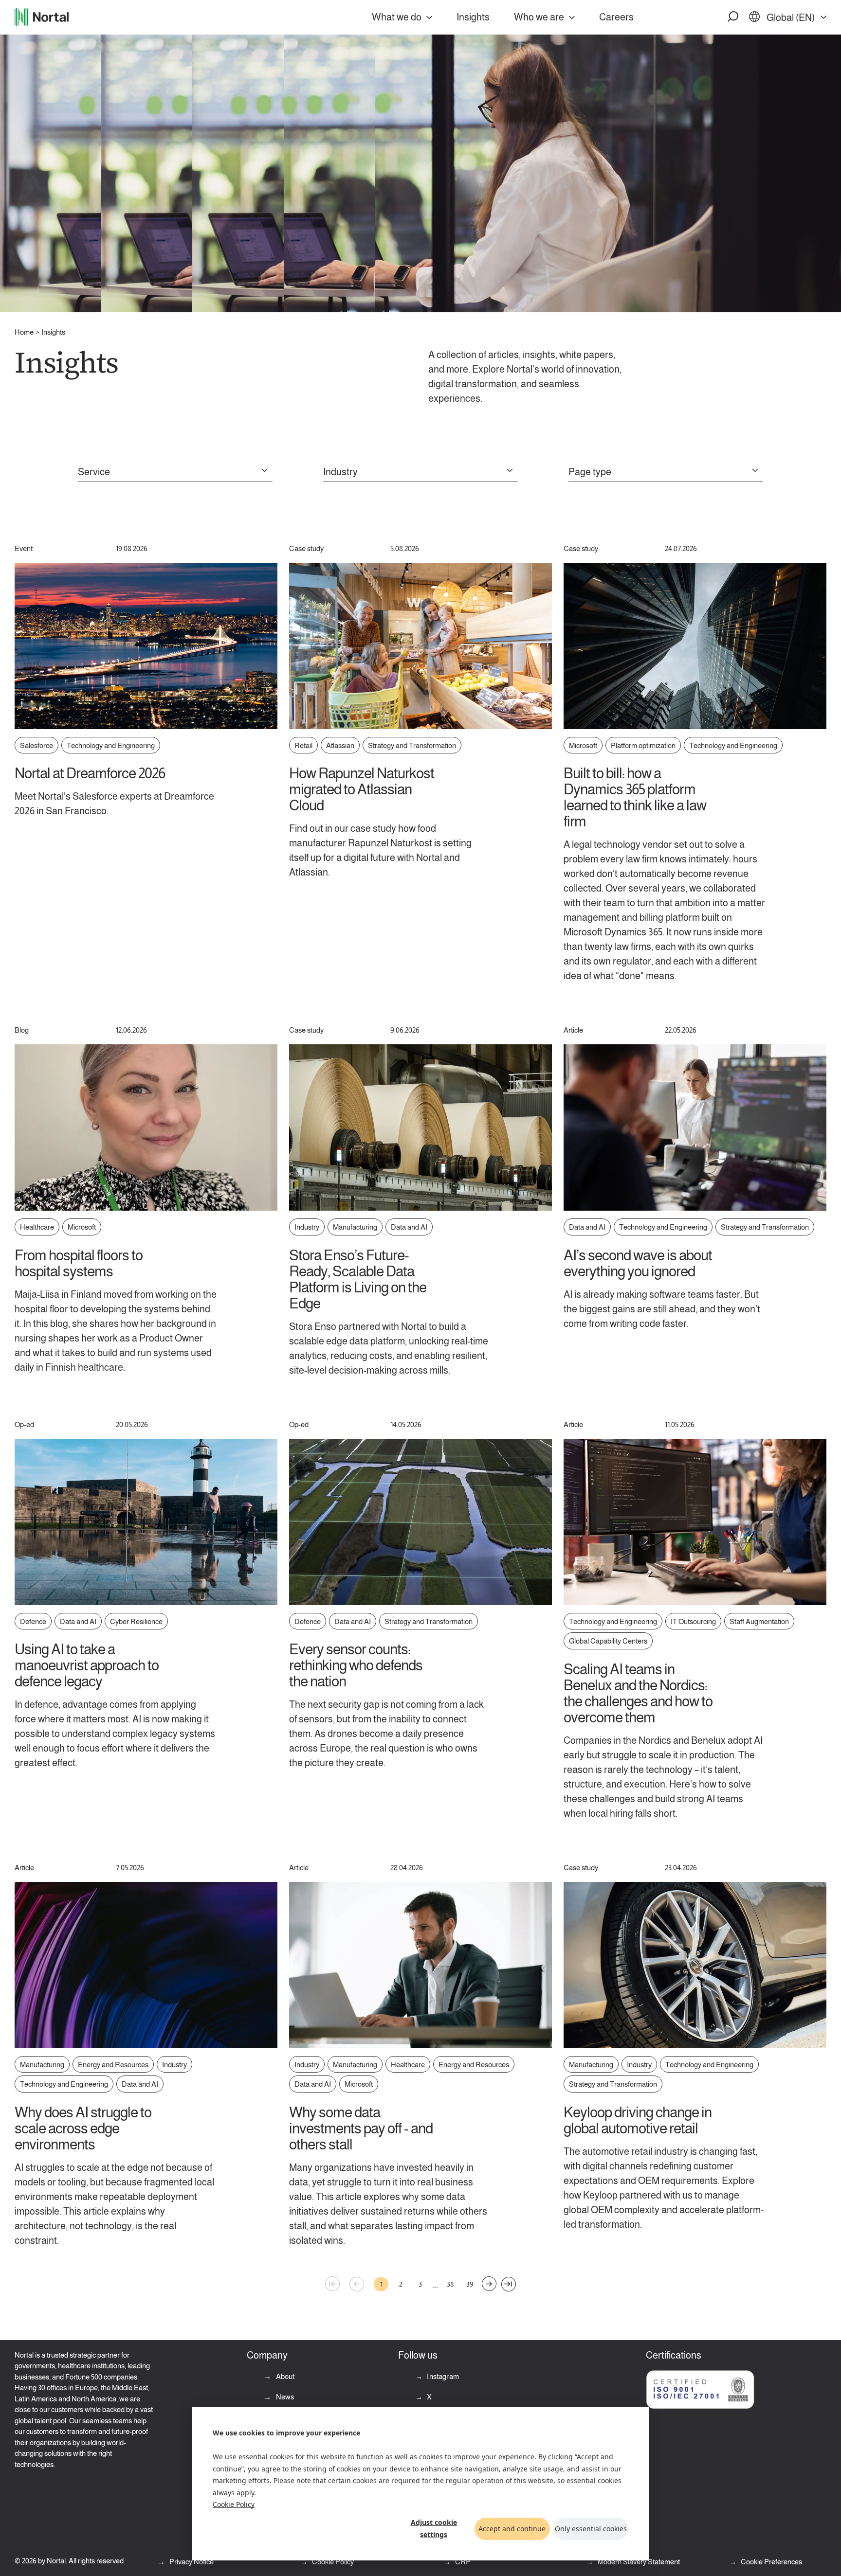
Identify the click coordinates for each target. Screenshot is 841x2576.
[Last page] (509, 2284)
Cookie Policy (234, 2504)
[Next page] (489, 2284)
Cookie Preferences (771, 2562)
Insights (473, 17)
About (284, 2376)
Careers (616, 17)
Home (24, 332)
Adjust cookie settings (434, 2528)
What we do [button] (397, 17)
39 (470, 2284)
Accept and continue (512, 2529)
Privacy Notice (191, 2562)
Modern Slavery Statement (638, 2562)
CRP (462, 2562)
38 (450, 2284)
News (284, 2397)
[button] (733, 17)
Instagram (442, 2376)
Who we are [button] (539, 17)
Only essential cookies (591, 2529)
